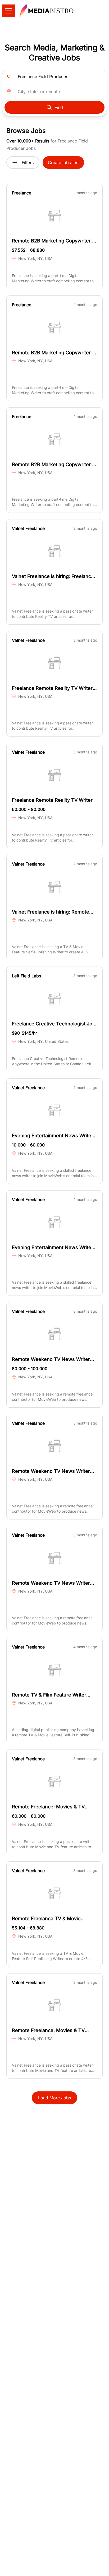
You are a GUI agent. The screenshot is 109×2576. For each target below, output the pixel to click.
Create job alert (63, 163)
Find (59, 107)
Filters (28, 163)
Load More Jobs (54, 2098)
